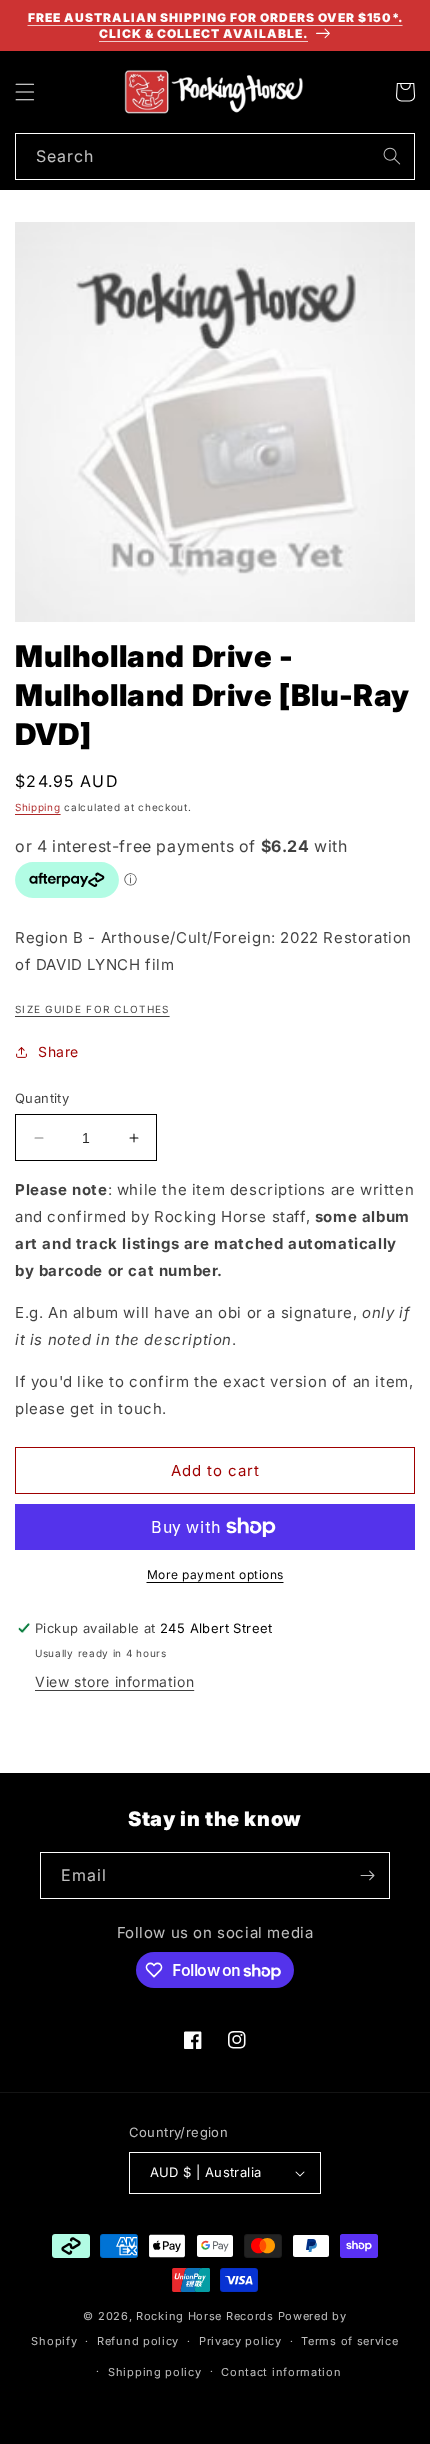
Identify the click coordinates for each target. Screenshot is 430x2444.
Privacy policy (240, 2341)
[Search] (392, 156)
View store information (114, 1681)
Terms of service (349, 2341)
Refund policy (138, 2341)
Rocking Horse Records (205, 2316)
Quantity (42, 1098)
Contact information (281, 2372)
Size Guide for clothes (92, 1009)
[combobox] (215, 156)
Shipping (38, 807)
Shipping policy (155, 2372)
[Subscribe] (367, 1875)
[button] (25, 92)
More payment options (215, 1574)
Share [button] (58, 1051)
